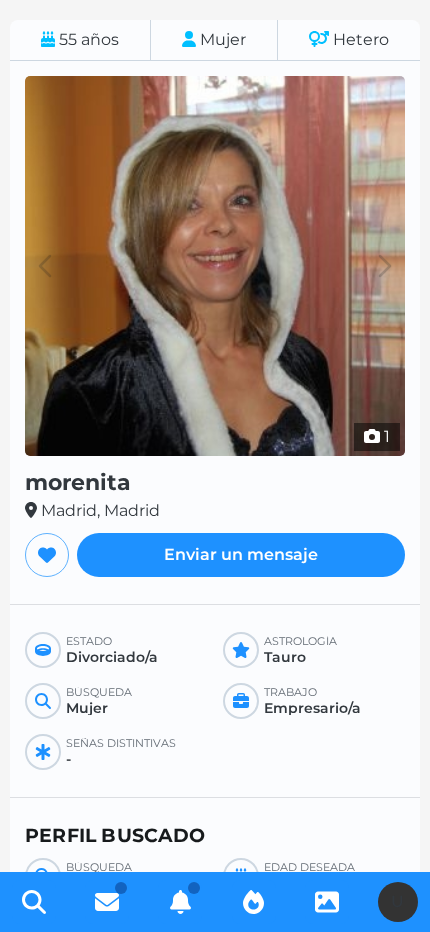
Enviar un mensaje (241, 554)
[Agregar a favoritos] (47, 555)
